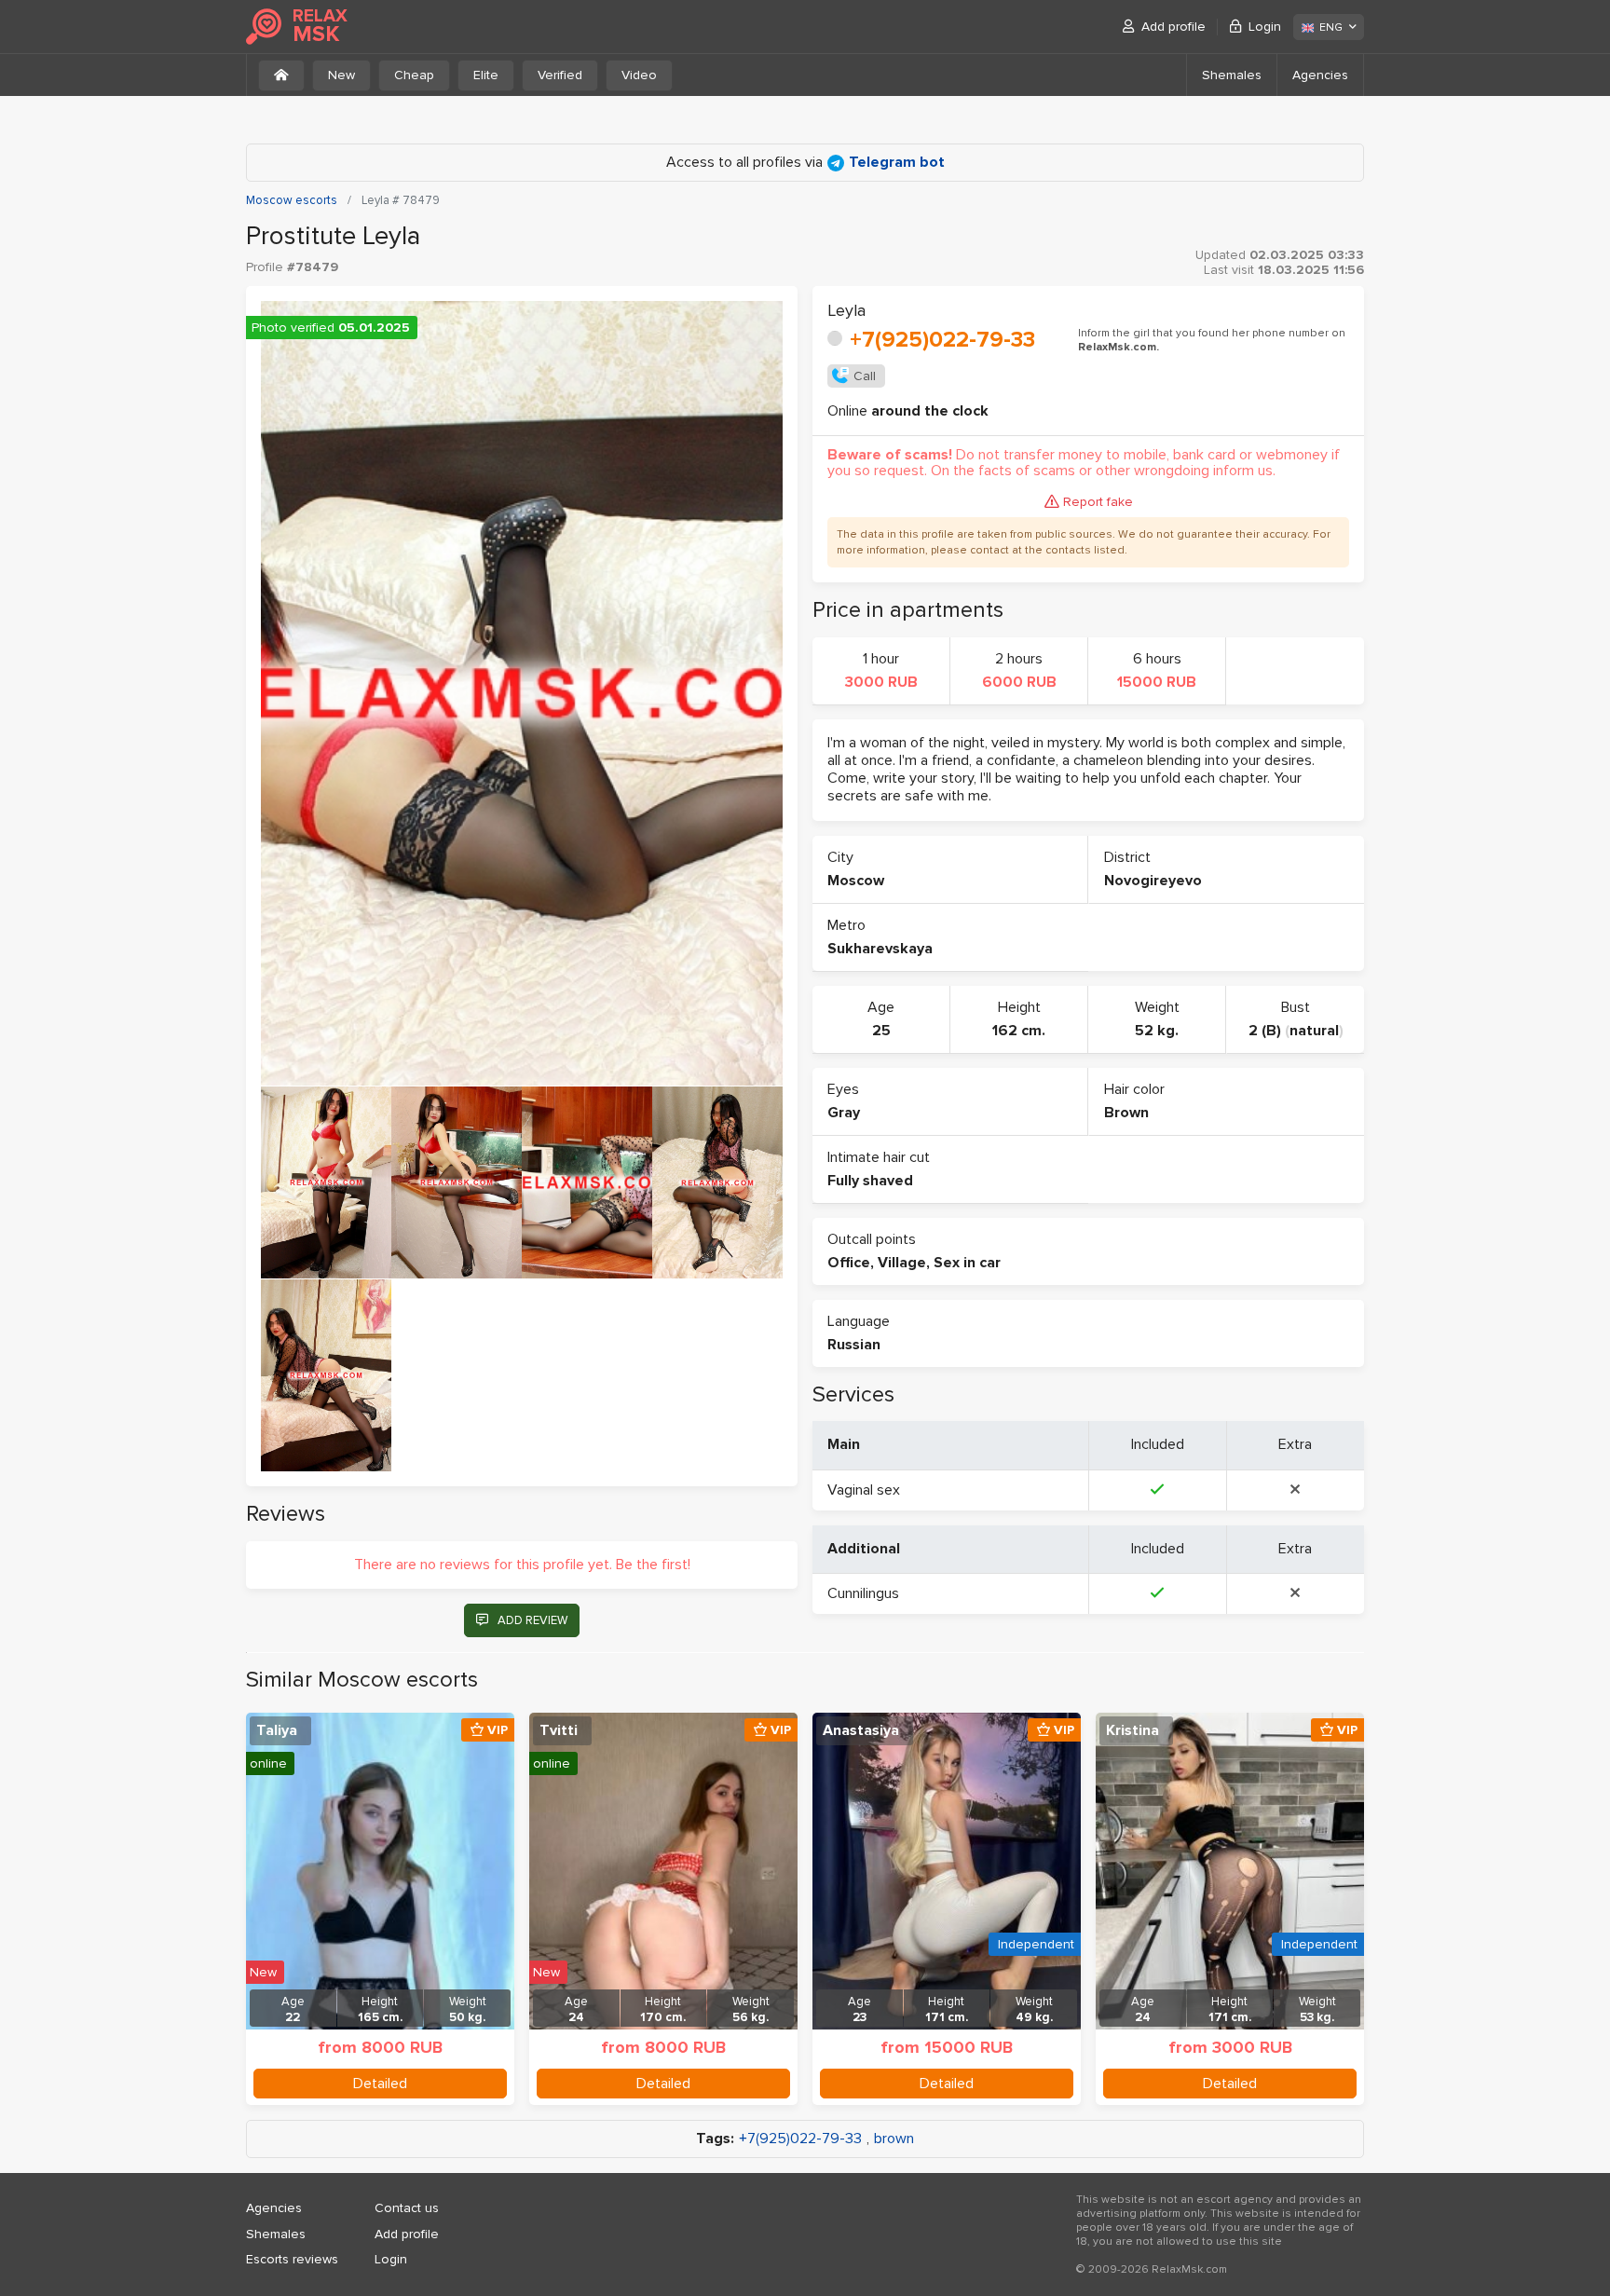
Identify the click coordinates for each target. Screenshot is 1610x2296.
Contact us (407, 2208)
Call (865, 376)
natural (1314, 1031)
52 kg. (1157, 1031)
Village (902, 1263)
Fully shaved (870, 1181)
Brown (1126, 1113)
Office (849, 1263)
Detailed (380, 2084)
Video (639, 75)
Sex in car (967, 1263)
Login (1265, 27)
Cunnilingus (863, 1593)
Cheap (414, 75)
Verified (560, 75)
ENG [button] (1331, 27)
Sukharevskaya (880, 949)
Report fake (1098, 502)
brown (894, 2139)
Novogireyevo (1153, 881)
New (341, 75)
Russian (854, 1345)
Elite (486, 75)
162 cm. (1019, 1031)
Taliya (277, 1730)
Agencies (1320, 75)
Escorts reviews (292, 2259)
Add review (532, 1620)
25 (881, 1031)
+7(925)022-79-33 (942, 340)
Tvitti (559, 1730)
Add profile (1173, 27)
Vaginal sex (864, 1490)
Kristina (1132, 1730)
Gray (844, 1113)
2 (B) (1265, 1031)
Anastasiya (861, 1730)
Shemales (1232, 75)
